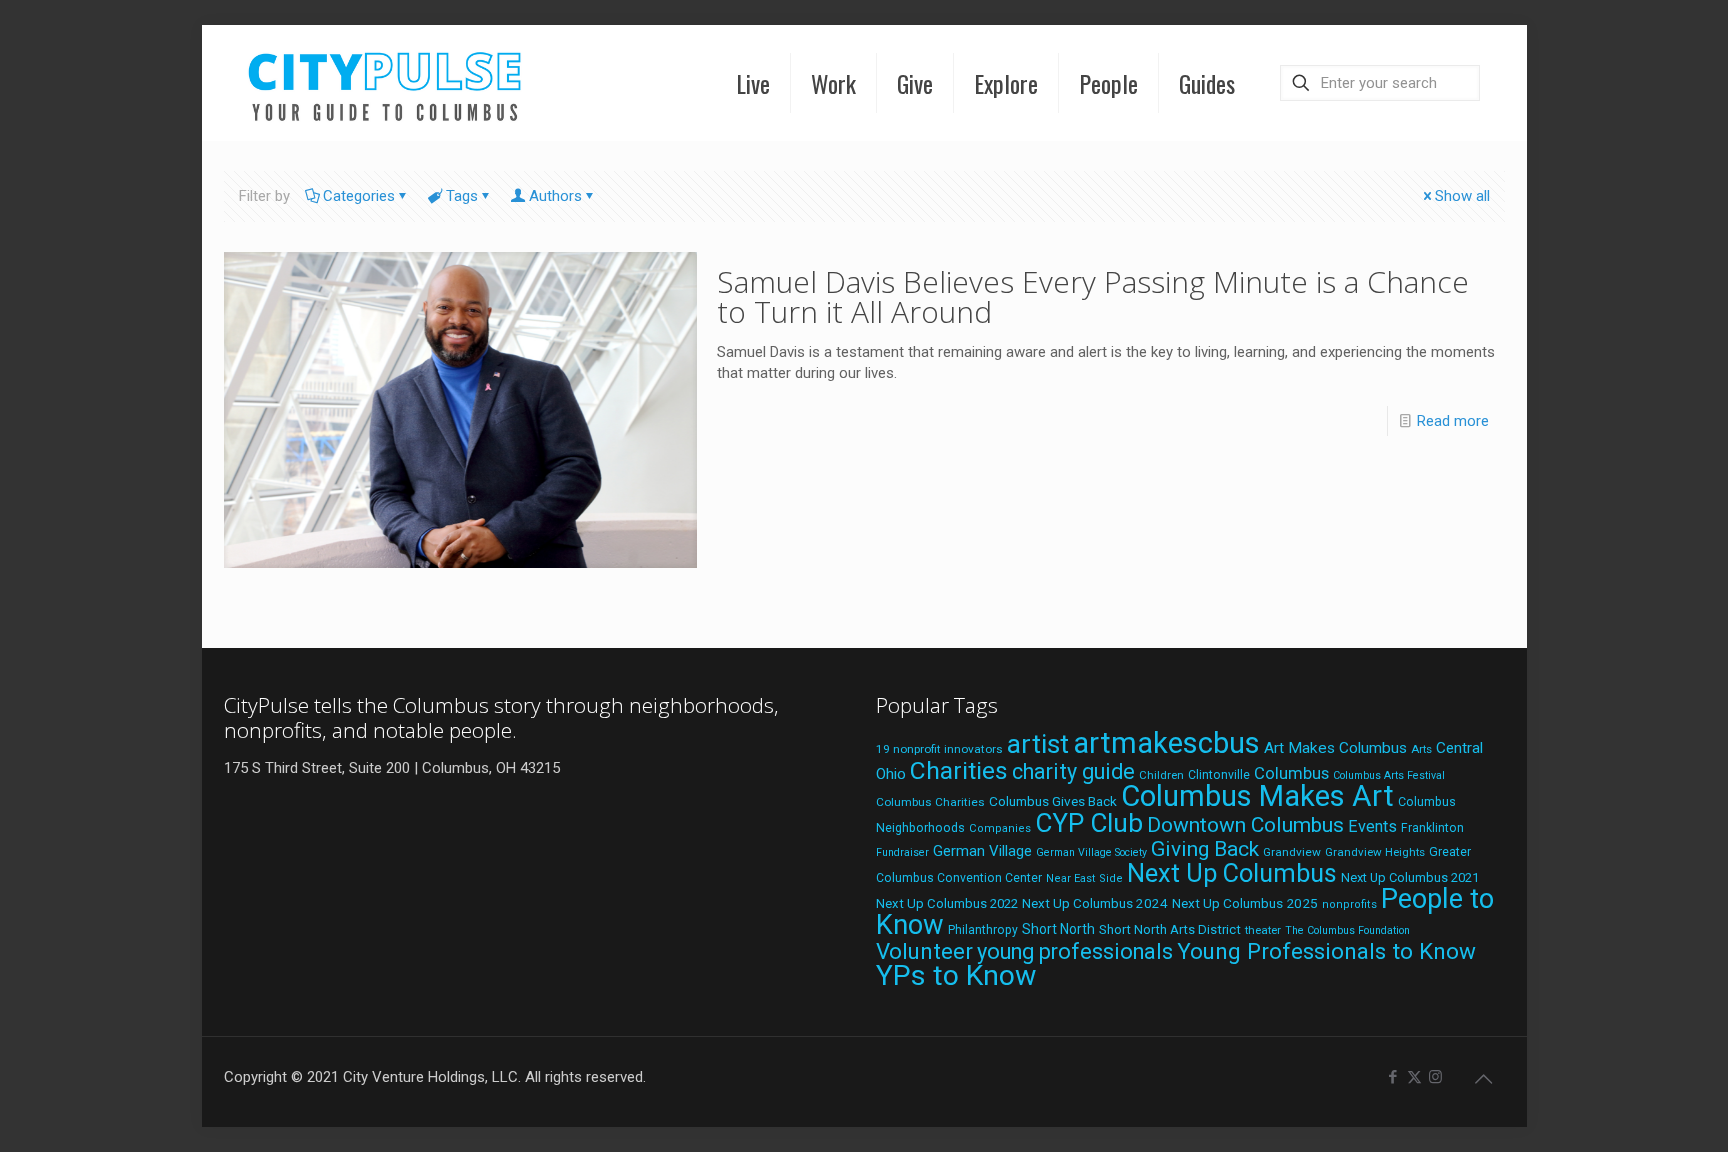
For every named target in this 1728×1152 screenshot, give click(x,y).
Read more (1453, 421)
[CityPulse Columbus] (385, 82)
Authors (555, 196)
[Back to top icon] (1484, 1079)
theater (1263, 930)
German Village (982, 851)
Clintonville (1219, 775)
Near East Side (1084, 878)
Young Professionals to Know (1326, 951)
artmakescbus (1166, 743)
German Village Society (1091, 852)
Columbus (1291, 773)
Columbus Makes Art (1257, 796)
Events (1372, 826)
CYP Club (1089, 823)
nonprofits (1349, 904)
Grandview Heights (1375, 852)
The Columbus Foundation (1347, 930)
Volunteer (924, 951)
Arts (1421, 749)
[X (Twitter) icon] (1414, 1077)
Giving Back (1205, 849)
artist (1038, 744)
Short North (1058, 929)
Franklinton (1432, 828)
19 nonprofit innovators (939, 749)
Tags (462, 196)
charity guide (1073, 771)
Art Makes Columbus (1335, 748)
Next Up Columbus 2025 (1245, 903)
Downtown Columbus (1245, 825)
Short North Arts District (1170, 929)
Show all (1462, 196)
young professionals (1075, 951)
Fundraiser (902, 852)
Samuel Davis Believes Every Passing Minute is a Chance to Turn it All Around (1093, 296)
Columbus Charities (930, 802)
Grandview (1292, 852)
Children (1161, 775)
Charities (959, 770)
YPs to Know (956, 975)
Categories (359, 196)
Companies (1000, 828)
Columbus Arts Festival (1389, 775)
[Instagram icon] (1435, 1077)
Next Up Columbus (1232, 873)
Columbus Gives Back (1053, 801)
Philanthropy (983, 930)
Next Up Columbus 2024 (1095, 903)
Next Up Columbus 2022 (947, 903)
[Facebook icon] (1393, 1077)
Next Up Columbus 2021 (1410, 877)
